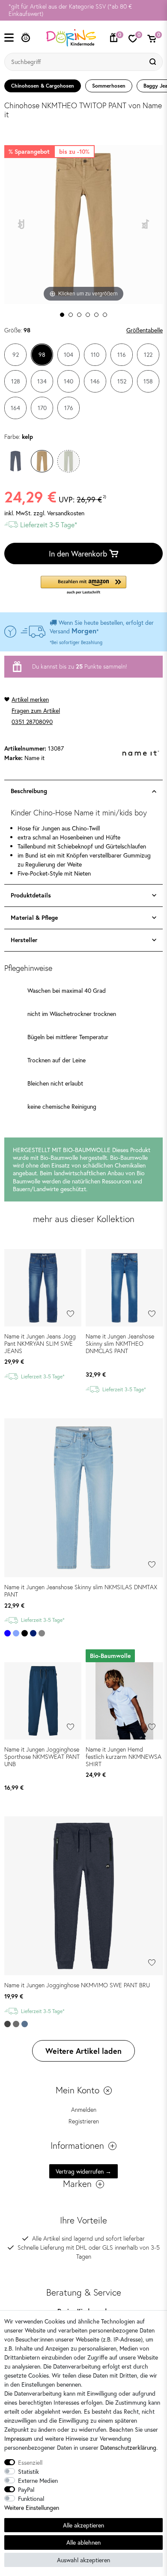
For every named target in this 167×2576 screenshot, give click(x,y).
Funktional (31, 2498)
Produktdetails (31, 895)
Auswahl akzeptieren (83, 2560)
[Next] (146, 224)
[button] (83, 585)
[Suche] (154, 62)
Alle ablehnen (83, 2542)
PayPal (26, 2489)
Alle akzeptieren (83, 2525)
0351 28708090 (32, 722)
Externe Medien (38, 2480)
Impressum (18, 2438)
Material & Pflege (34, 918)
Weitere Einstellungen (32, 2508)
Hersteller (24, 940)
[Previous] (22, 224)
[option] (83, 10)
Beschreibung (29, 791)
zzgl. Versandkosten (59, 513)
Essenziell (30, 2462)
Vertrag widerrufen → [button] (83, 2171)
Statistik (28, 2471)
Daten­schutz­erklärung (128, 2447)
